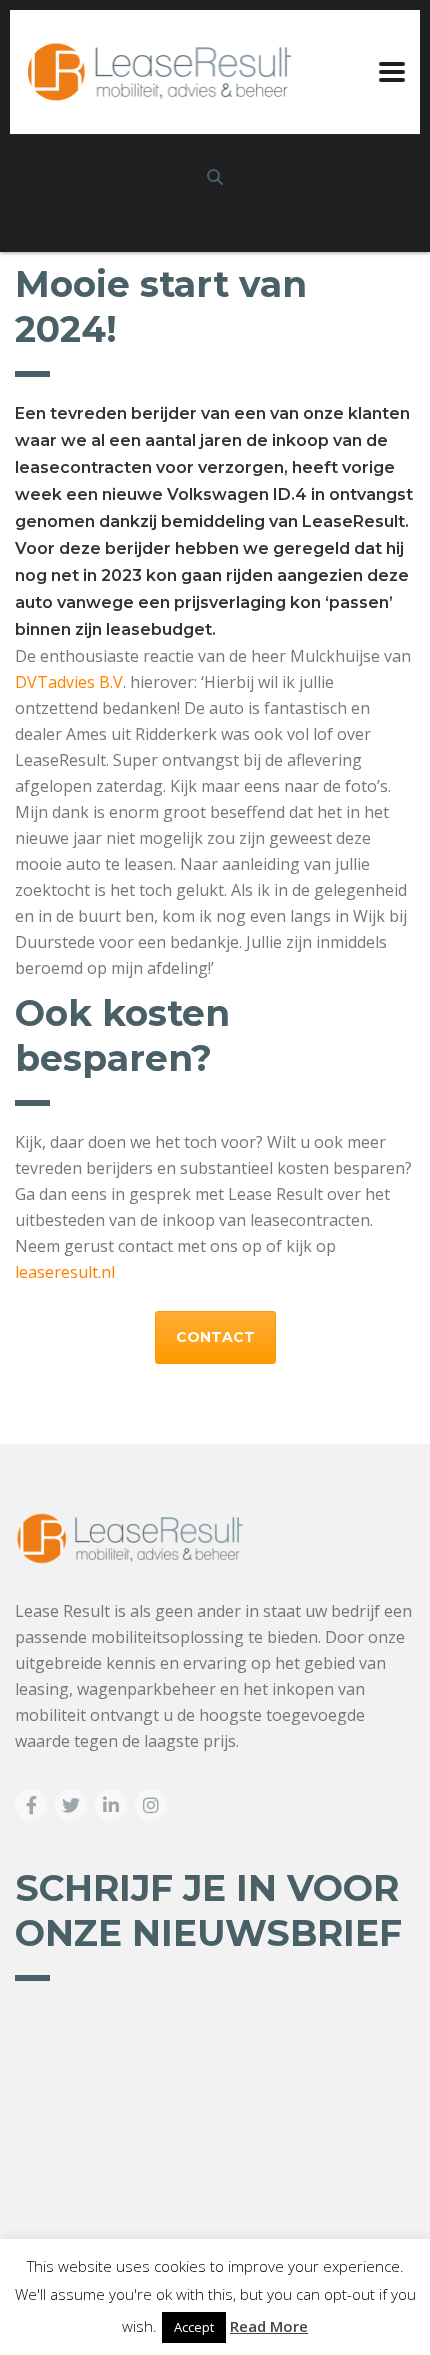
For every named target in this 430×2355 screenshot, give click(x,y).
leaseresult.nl (65, 1272)
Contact (215, 1337)
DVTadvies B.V (69, 682)
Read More (269, 2326)
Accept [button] (194, 2327)
